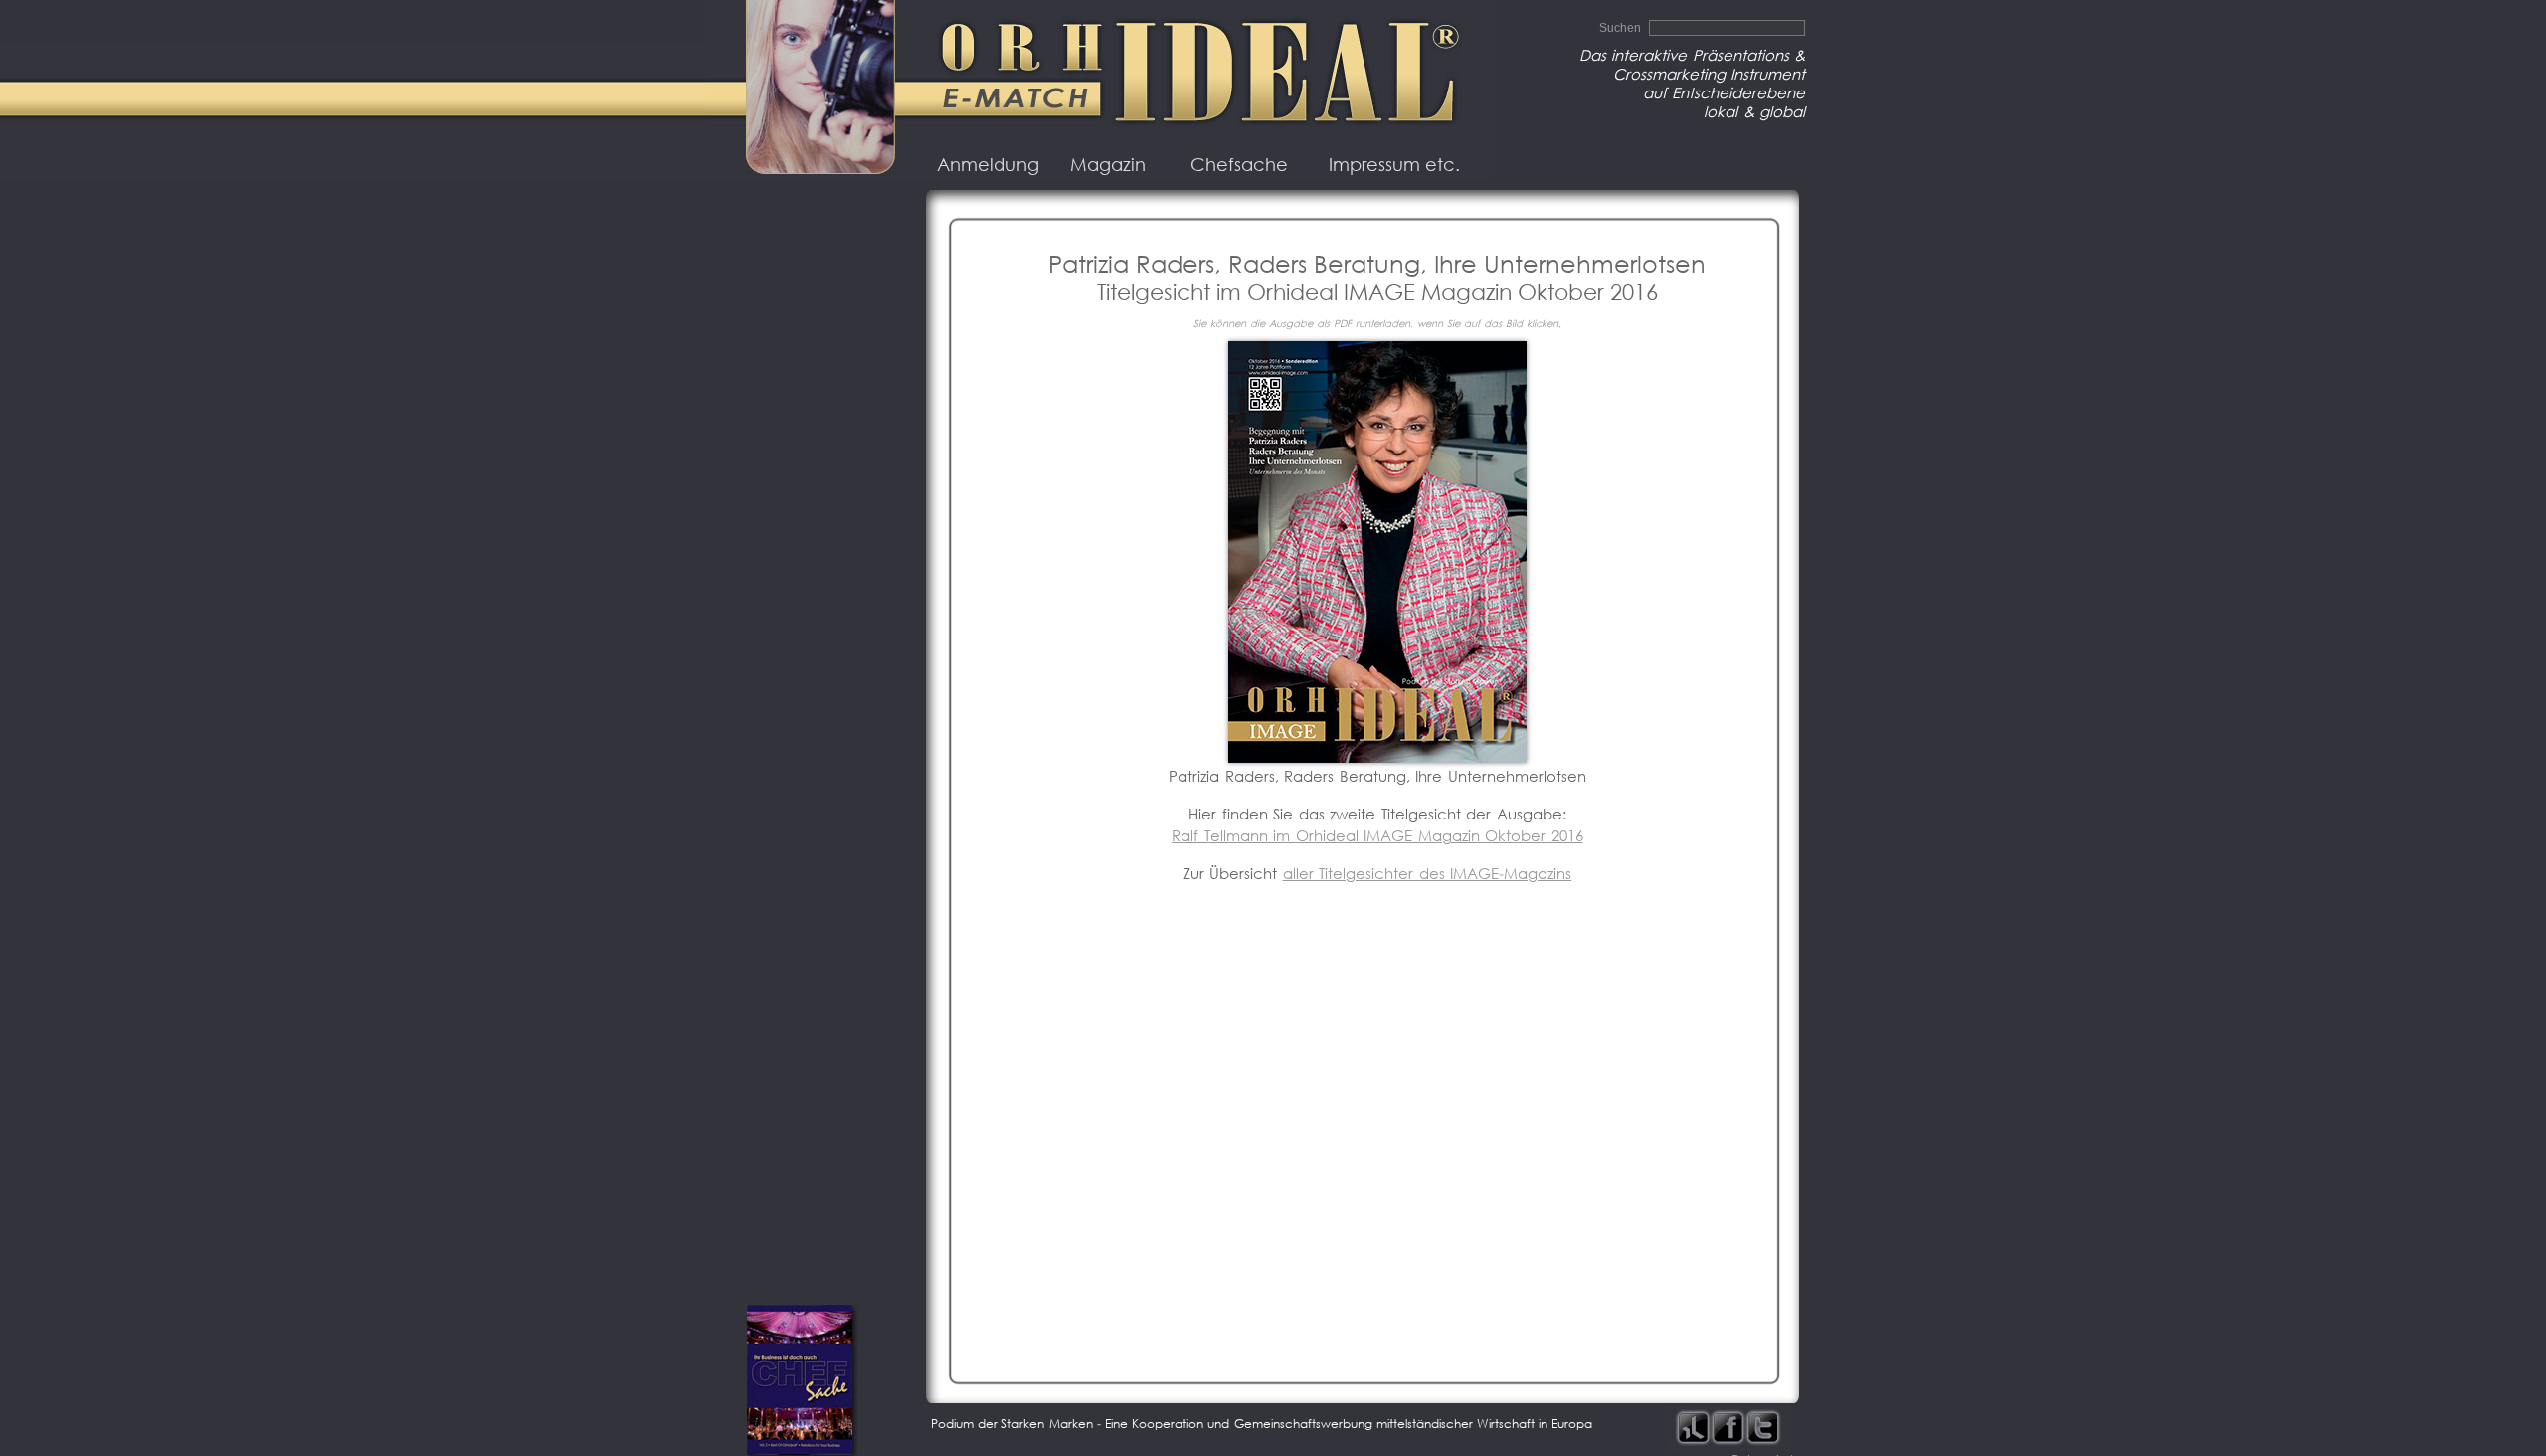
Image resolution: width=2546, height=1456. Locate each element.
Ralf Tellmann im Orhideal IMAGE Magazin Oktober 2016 (1377, 836)
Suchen (1622, 28)
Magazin (1108, 165)
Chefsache (1239, 165)
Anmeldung (988, 165)
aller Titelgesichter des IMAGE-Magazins (1428, 874)
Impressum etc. (1394, 165)
